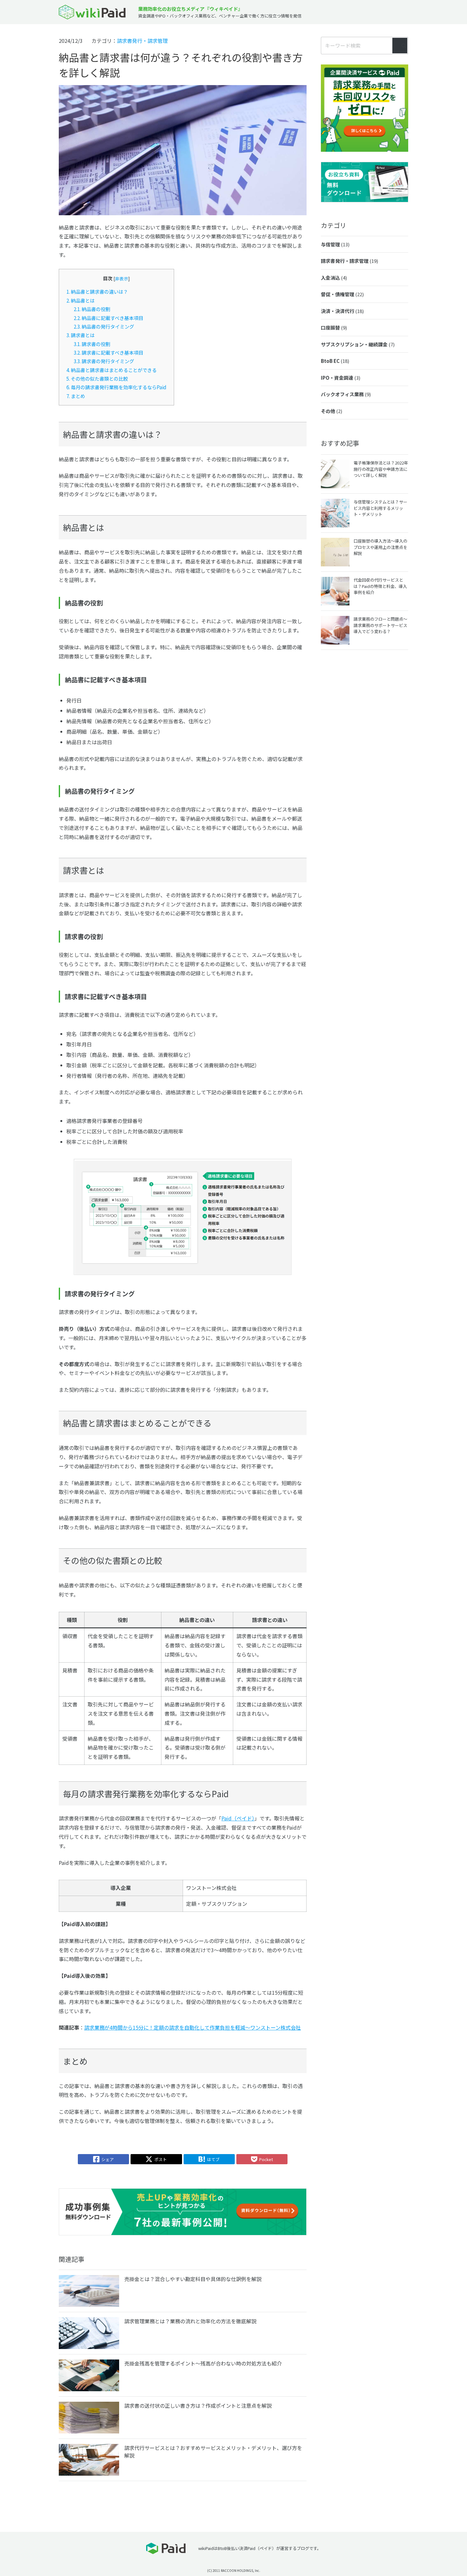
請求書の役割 (92, 344)
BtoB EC (335, 361)
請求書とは (81, 335)
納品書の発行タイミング (104, 326)
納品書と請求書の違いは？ (97, 291)
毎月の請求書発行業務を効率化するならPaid (116, 387)
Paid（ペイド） (238, 1818)
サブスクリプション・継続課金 (358, 344)
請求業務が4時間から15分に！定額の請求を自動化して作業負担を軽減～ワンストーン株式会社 (193, 2027)
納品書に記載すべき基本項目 (108, 318)
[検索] (400, 46)
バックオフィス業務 (346, 394)
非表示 (122, 278)
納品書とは (81, 300)
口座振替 (334, 327)
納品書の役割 (92, 309)
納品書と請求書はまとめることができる (112, 370)
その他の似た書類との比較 (97, 378)
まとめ (76, 396)
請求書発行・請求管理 (142, 41)
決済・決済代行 (342, 311)
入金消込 (334, 278)
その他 (332, 411)
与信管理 (335, 244)
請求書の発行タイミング (104, 361)
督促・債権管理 (342, 294)
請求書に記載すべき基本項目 (108, 352)
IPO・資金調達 (341, 378)
